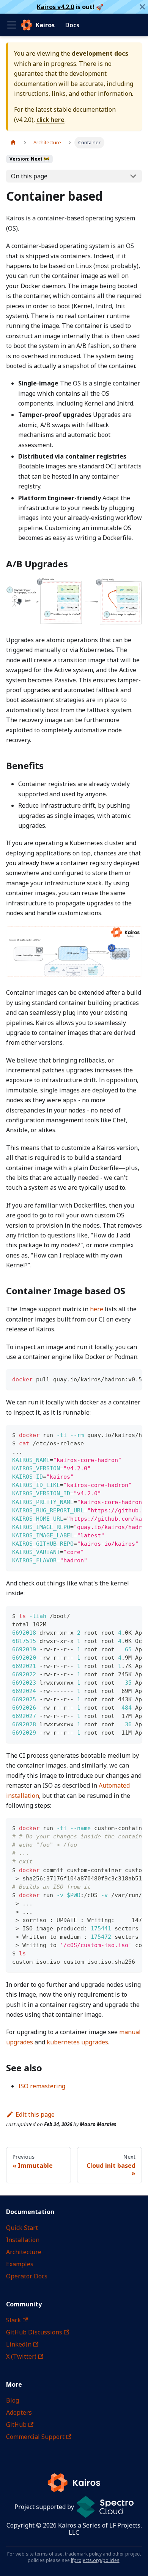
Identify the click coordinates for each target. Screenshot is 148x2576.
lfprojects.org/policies (95, 2560)
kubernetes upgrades (77, 2042)
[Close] (142, 7)
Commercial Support (35, 2437)
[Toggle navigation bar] (12, 25)
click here (50, 120)
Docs (72, 25)
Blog (13, 2400)
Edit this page (35, 2114)
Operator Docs (27, 2276)
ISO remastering (42, 2086)
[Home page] (13, 143)
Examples (20, 2264)
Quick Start (22, 2228)
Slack (13, 2320)
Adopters (19, 2412)
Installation (23, 2240)
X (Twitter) (21, 2356)
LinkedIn (19, 2344)
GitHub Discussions (34, 2332)
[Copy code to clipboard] (133, 1379)
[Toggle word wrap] (119, 1379)
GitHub (16, 2425)
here (97, 1309)
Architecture (24, 2252)
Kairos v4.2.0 (55, 7)
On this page (29, 176)
